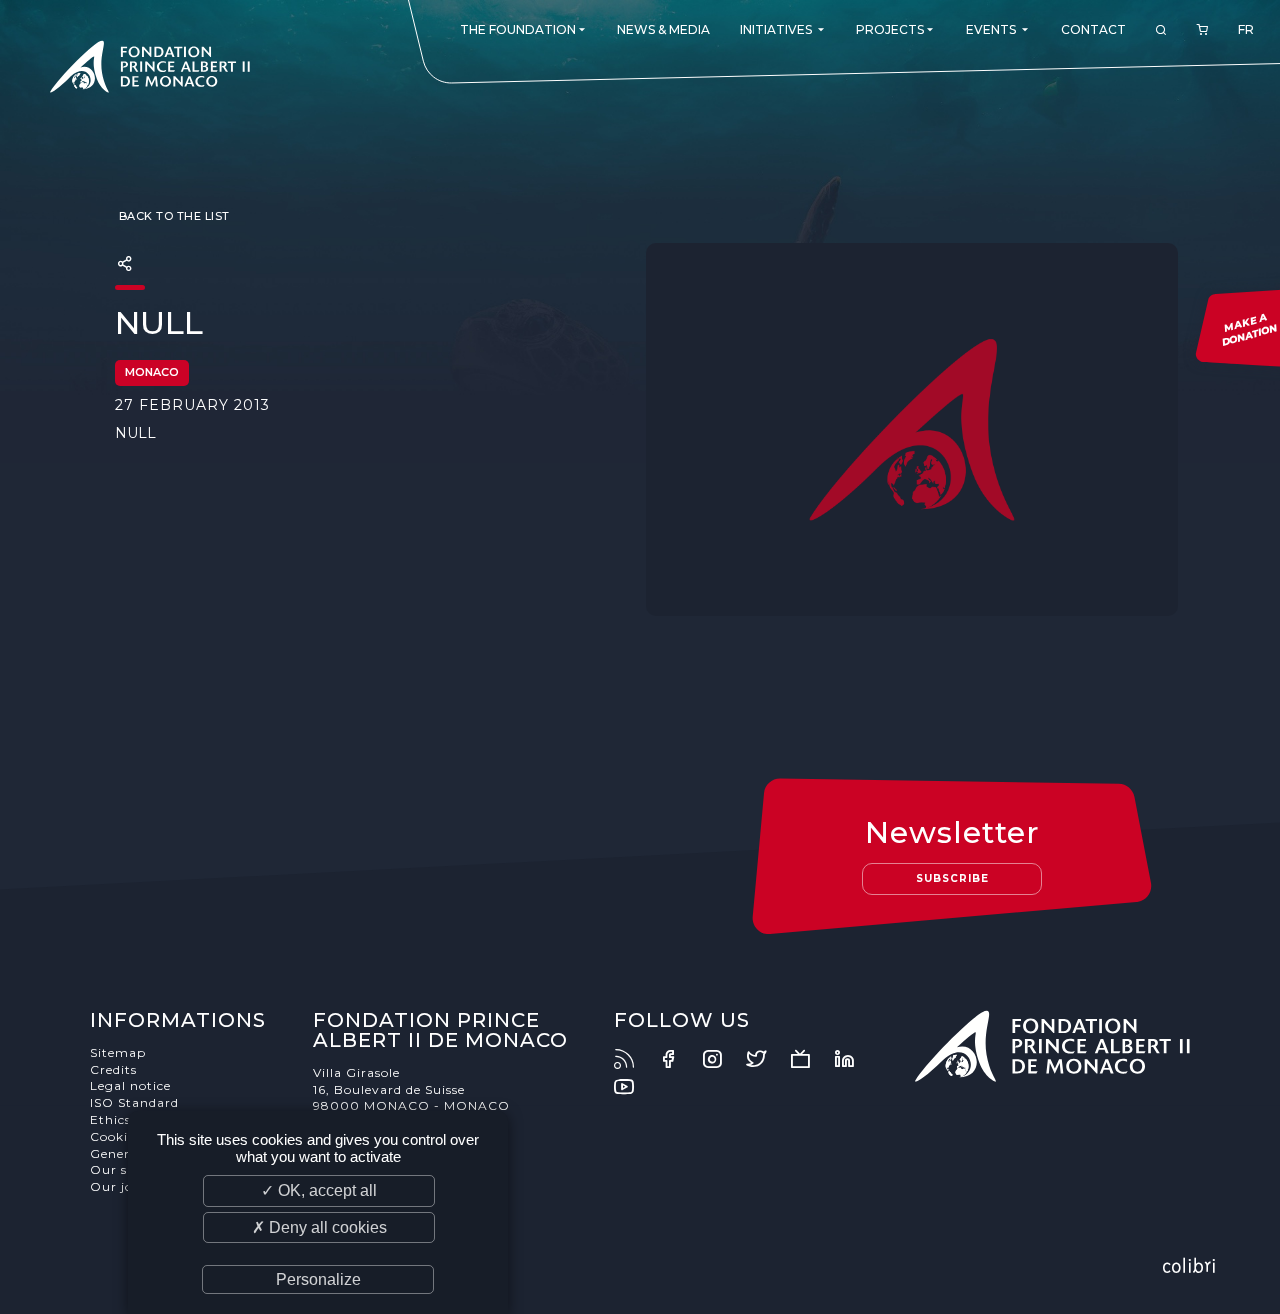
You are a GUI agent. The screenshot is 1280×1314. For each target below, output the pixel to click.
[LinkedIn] (854, 1059)
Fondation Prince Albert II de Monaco (150, 70)
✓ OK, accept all (319, 1190)
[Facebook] (678, 1059)
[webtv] (810, 1059)
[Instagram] (722, 1059)
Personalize (318, 1279)
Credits (113, 1069)
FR (1246, 29)
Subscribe (952, 878)
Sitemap (118, 1052)
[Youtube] (634, 1087)
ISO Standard (134, 1102)
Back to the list (172, 216)
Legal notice (130, 1085)
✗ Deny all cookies (319, 1227)
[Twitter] (766, 1059)
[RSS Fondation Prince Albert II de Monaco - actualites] (634, 1059)
